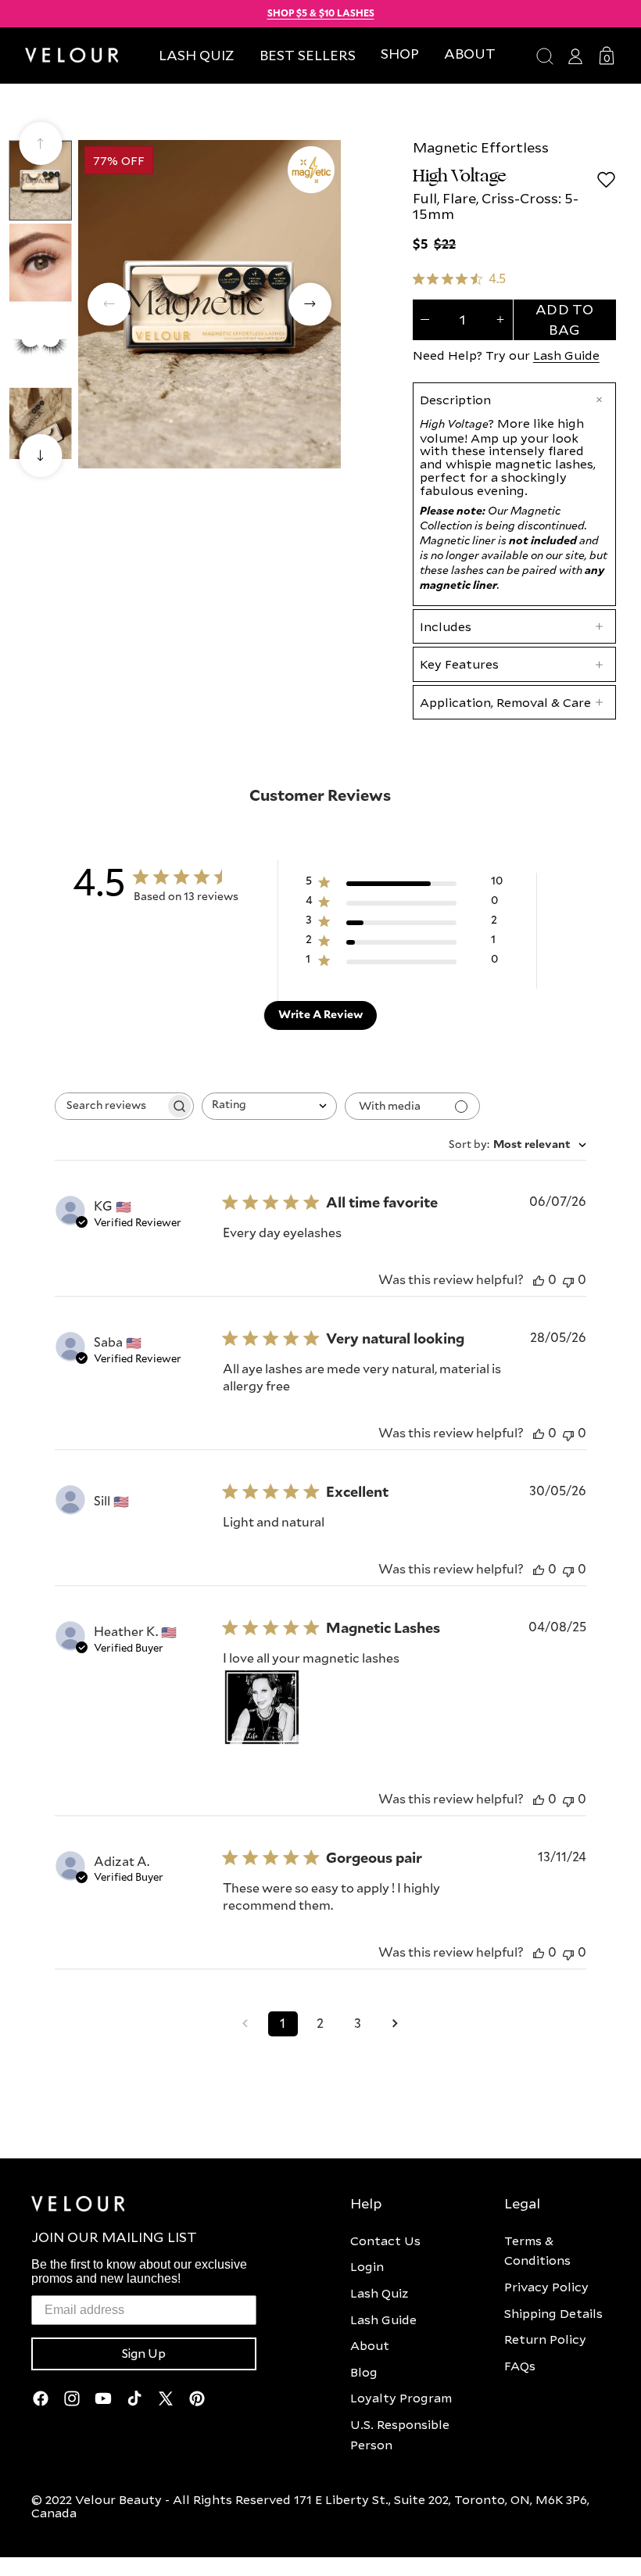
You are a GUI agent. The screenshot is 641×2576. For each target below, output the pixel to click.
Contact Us (385, 2241)
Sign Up (144, 2354)
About (370, 2345)
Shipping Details (553, 2313)
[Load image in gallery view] (41, 181)
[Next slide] (40, 456)
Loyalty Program (401, 2398)
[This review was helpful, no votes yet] (539, 1281)
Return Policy (545, 2339)
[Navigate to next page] (396, 2024)
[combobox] (269, 1106)
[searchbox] (110, 1106)
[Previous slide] (40, 144)
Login (367, 2266)
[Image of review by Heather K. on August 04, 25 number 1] (262, 1707)
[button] (400, 54)
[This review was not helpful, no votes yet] (568, 1281)
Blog (364, 2372)
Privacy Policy (546, 2287)
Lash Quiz (379, 2293)
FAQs (520, 2366)
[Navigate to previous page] (245, 2024)
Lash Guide (566, 355)
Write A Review (320, 1015)
